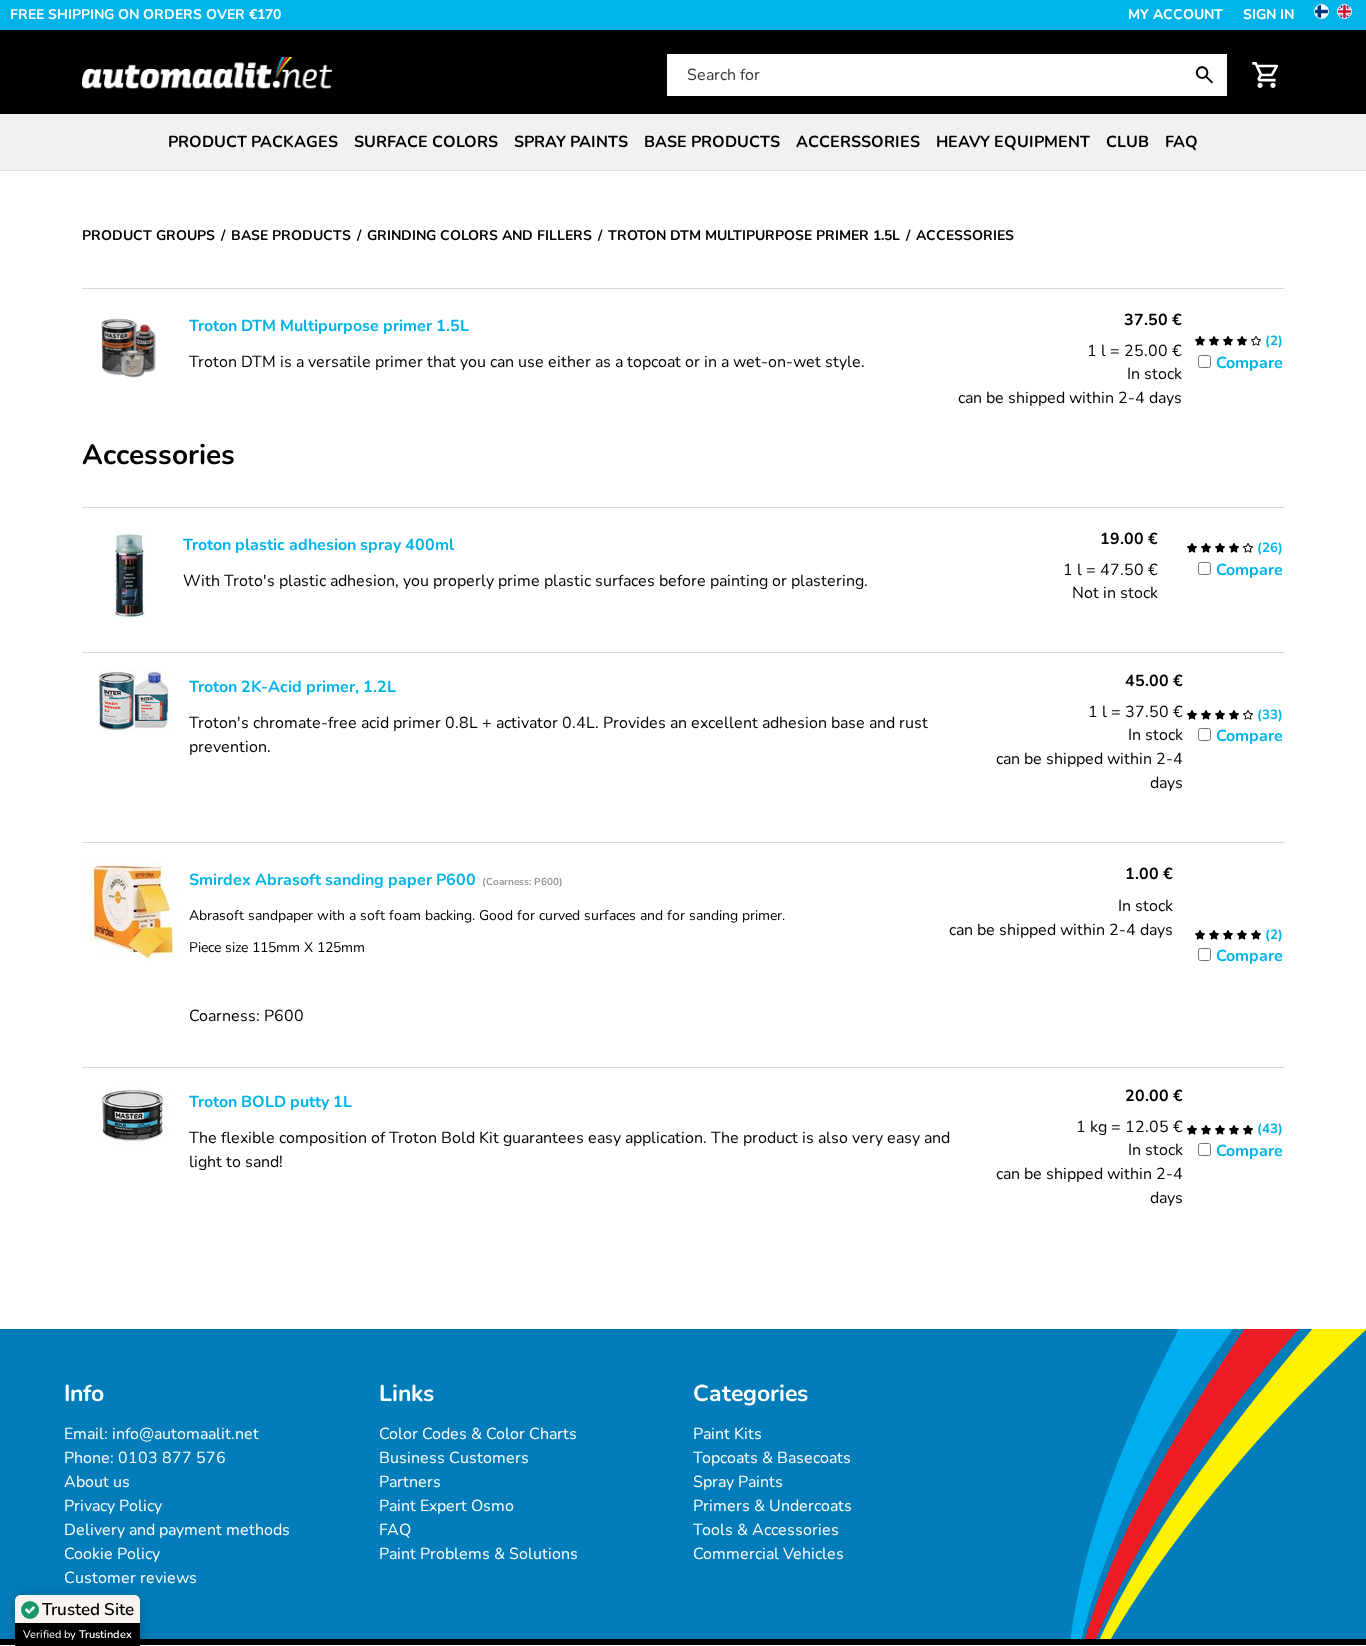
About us (97, 1482)
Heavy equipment (1013, 142)
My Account (1175, 14)
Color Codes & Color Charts (478, 1434)
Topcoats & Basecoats (772, 1458)
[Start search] (1209, 75)
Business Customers (454, 1458)
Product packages (253, 142)
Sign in (1268, 14)
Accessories (158, 456)
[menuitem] (253, 142)
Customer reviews (130, 1578)
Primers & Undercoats (772, 1506)
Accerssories (858, 142)
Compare (1249, 363)
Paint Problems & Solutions (478, 1554)
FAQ (1181, 142)
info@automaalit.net (185, 1434)
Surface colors (426, 142)
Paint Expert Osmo (446, 1506)
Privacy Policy (113, 1506)
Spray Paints (738, 1482)
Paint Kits (727, 1434)
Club (1127, 142)
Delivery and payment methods (177, 1530)
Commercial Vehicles (768, 1554)
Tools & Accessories (766, 1530)
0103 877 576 (172, 1458)
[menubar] (683, 142)
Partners (410, 1482)
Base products (712, 142)
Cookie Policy (112, 1554)
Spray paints (571, 142)
